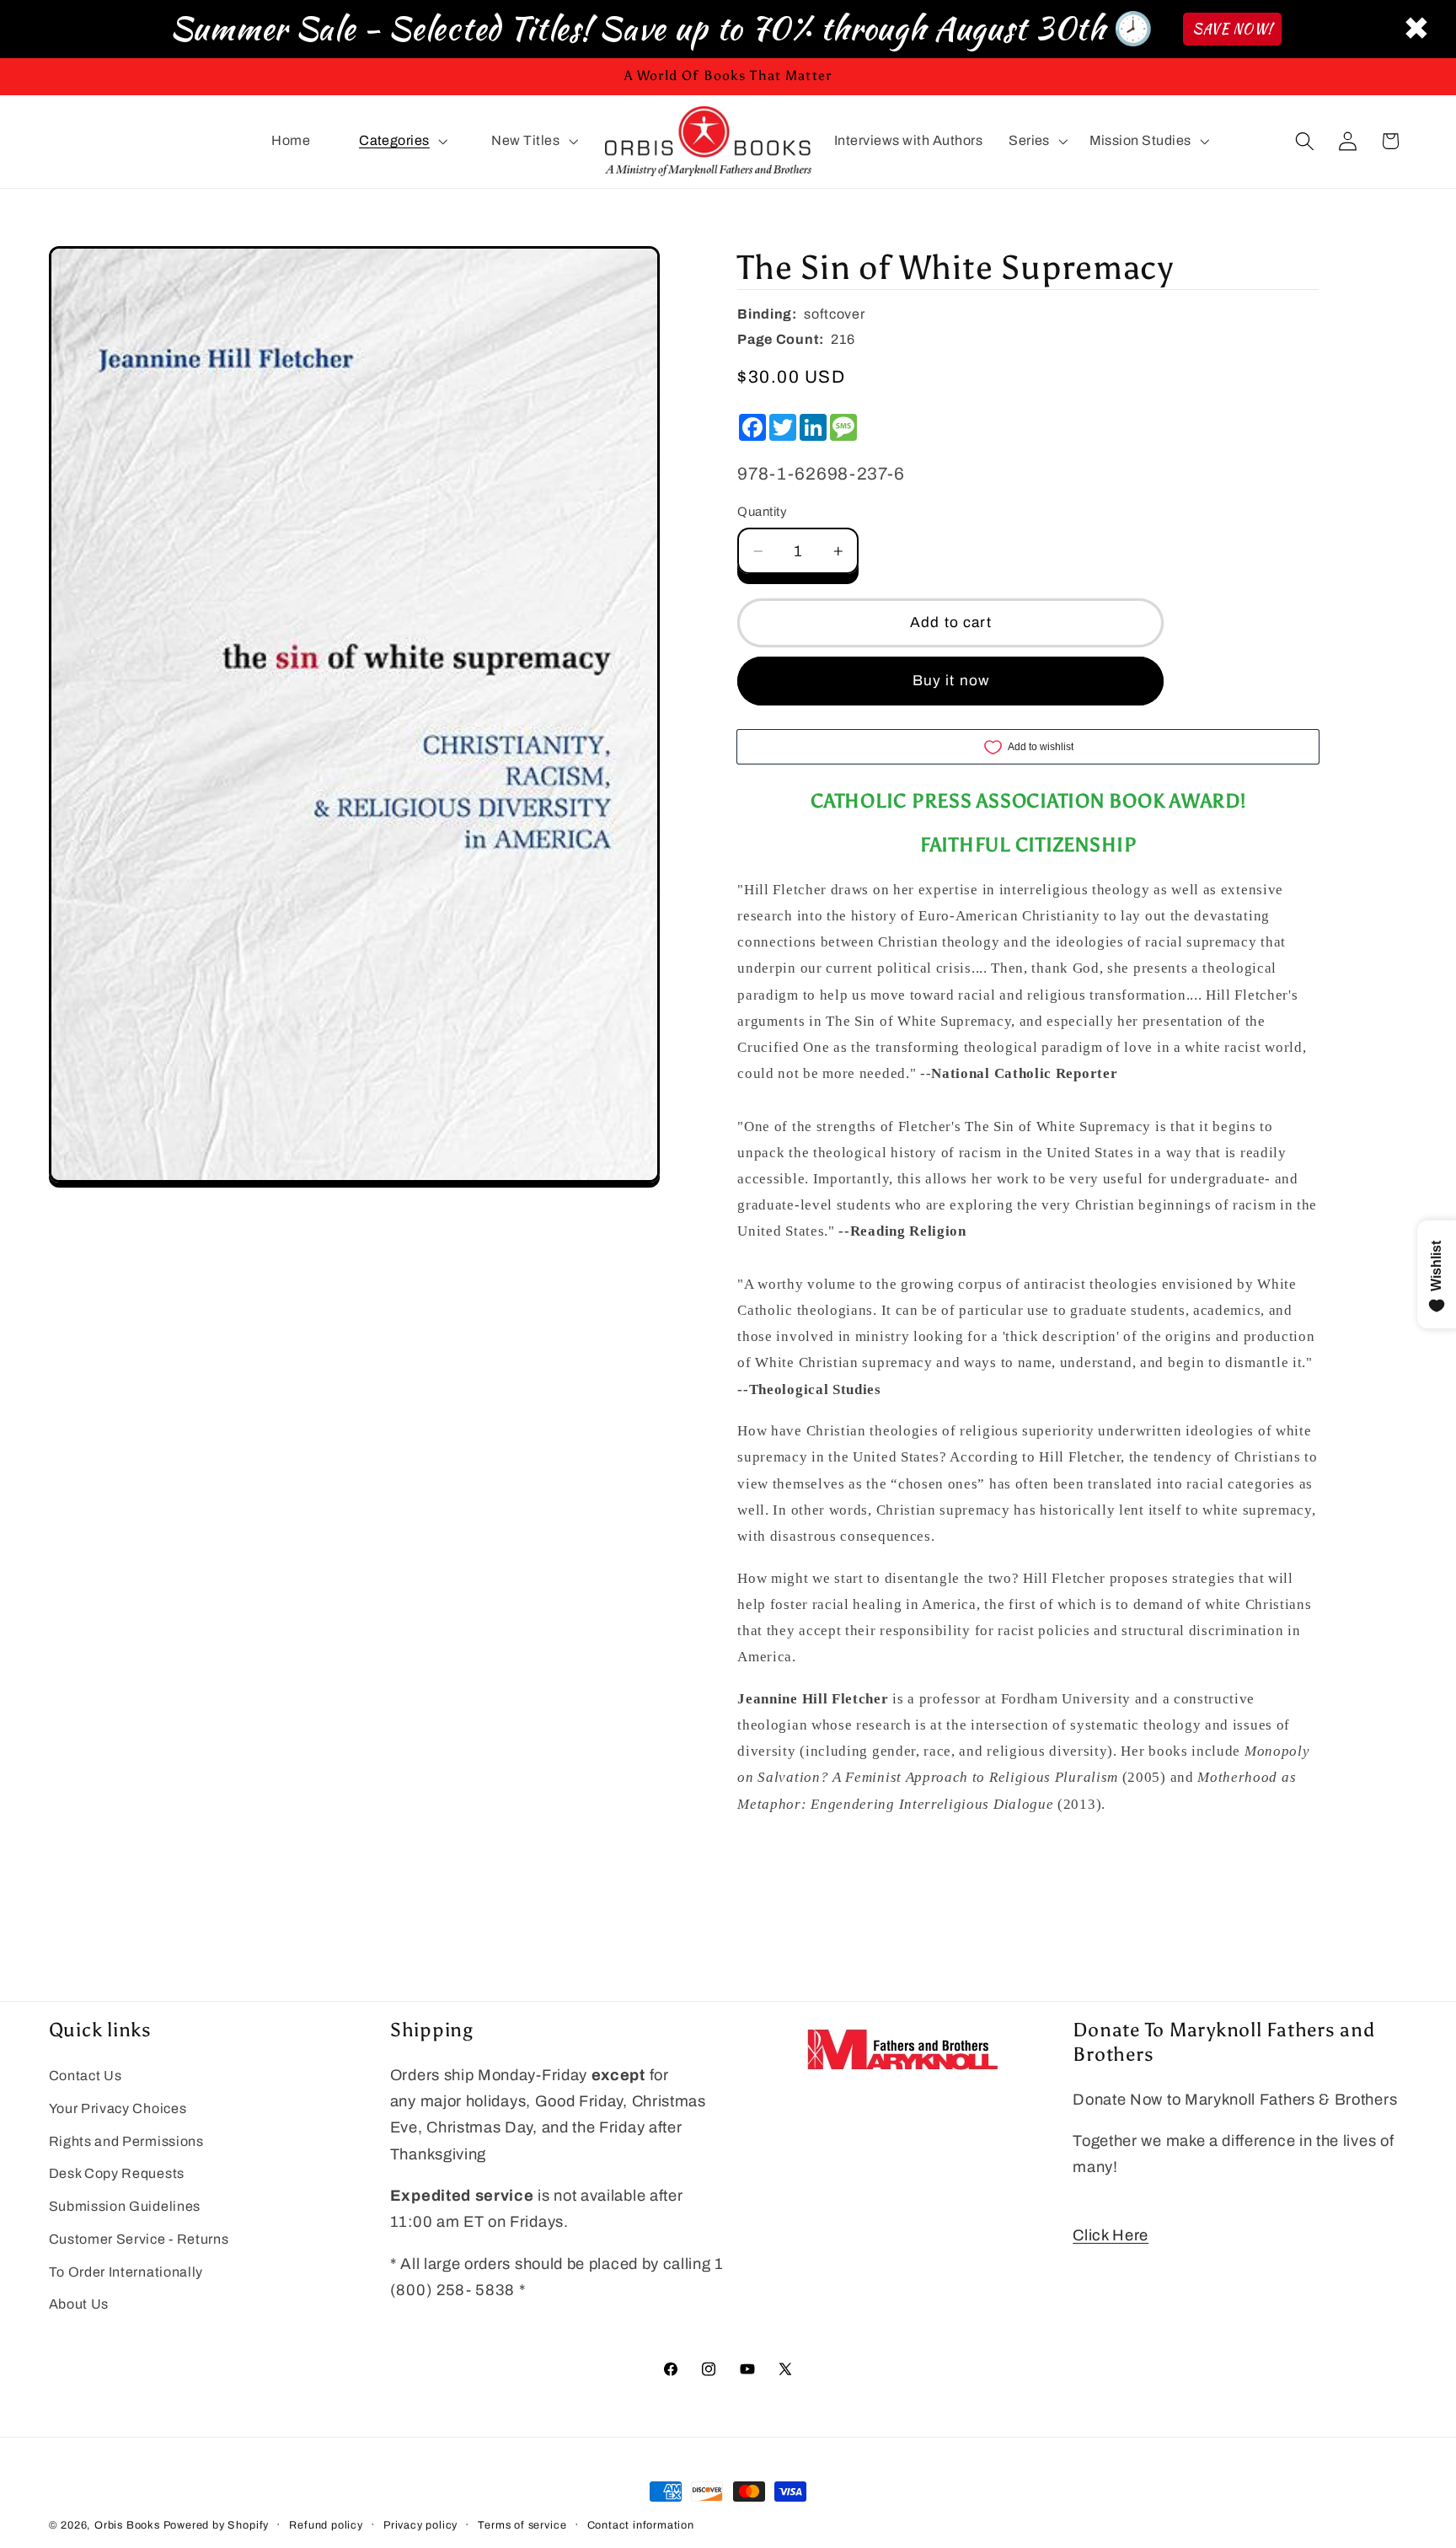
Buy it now (951, 681)
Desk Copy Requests (117, 2173)
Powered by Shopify (217, 2525)
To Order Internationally (126, 2272)
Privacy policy (420, 2525)
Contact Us (86, 2076)
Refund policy (326, 2525)
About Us (79, 2305)
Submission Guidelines (125, 2206)
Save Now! (1232, 29)
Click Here (1111, 2235)
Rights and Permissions (126, 2141)
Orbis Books (127, 2525)
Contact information (641, 2525)
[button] (401, 142)
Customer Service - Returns (139, 2239)
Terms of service (522, 2525)
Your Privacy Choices (118, 2108)
